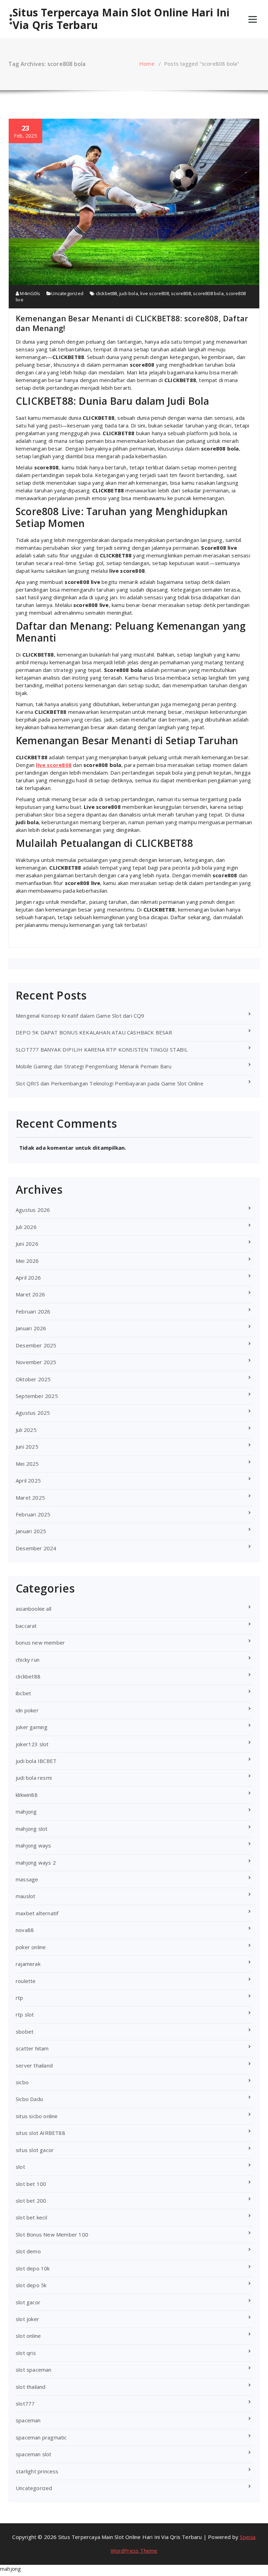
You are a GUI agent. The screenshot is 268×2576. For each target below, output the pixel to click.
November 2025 (36, 1362)
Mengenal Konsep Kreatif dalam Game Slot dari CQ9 (80, 1016)
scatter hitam (32, 2048)
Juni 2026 (27, 1244)
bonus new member (40, 1642)
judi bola (129, 293)
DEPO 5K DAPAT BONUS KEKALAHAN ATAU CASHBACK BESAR (94, 1032)
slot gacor (28, 2302)
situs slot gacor (35, 2150)
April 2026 (28, 1278)
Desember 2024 (36, 1548)
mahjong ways (33, 1845)
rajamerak (28, 1964)
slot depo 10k (33, 2268)
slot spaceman (34, 2370)
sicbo (22, 2082)
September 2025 (37, 1396)
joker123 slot (32, 1744)
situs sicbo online (37, 2116)
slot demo (28, 2251)
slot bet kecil (31, 2217)
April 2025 (28, 1480)
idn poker (27, 1710)
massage (27, 1879)
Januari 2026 (31, 1328)
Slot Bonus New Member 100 (52, 2234)
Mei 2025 (27, 1464)
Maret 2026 (30, 1294)
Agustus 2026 (33, 1210)
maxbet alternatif (37, 1913)
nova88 (25, 1930)
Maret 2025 (30, 1498)
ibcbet (23, 1693)
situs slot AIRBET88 (40, 2133)
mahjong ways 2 (36, 1863)
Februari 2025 (33, 1514)
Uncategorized (67, 293)
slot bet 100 (31, 2184)
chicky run (28, 1660)
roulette (26, 1981)
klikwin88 (27, 1795)
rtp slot (25, 2014)
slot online (28, 2336)
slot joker (27, 2319)
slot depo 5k (31, 2285)
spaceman (28, 2420)
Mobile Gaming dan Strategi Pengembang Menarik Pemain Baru (94, 1066)
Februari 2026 (33, 1311)
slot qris (26, 2353)
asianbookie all (33, 1609)
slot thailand (31, 2387)
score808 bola (208, 293)
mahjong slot (32, 1829)
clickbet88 (107, 293)
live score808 (155, 293)
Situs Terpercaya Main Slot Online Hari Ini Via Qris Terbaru (121, 19)
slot (20, 2167)
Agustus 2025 (33, 1413)
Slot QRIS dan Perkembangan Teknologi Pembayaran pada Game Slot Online (110, 1083)
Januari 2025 (31, 1531)
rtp (20, 1998)
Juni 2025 (27, 1447)
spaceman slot (34, 2454)
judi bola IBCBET (36, 1761)
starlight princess (37, 2471)
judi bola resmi (34, 1778)
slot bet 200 (31, 2201)
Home (147, 64)
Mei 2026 (27, 1261)
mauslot (25, 1896)
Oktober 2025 (33, 1379)
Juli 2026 (26, 1227)
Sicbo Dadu (29, 2099)
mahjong (26, 1812)
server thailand (34, 2065)
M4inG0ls (29, 293)
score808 (181, 293)
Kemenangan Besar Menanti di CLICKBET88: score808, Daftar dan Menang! (132, 323)
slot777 (25, 2403)
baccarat (26, 1626)
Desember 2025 (36, 1345)
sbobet (25, 2032)
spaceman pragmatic (41, 2437)
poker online (31, 1947)
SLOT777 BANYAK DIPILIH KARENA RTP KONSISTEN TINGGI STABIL (102, 1049)
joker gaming (32, 1727)
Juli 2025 (26, 1430)
